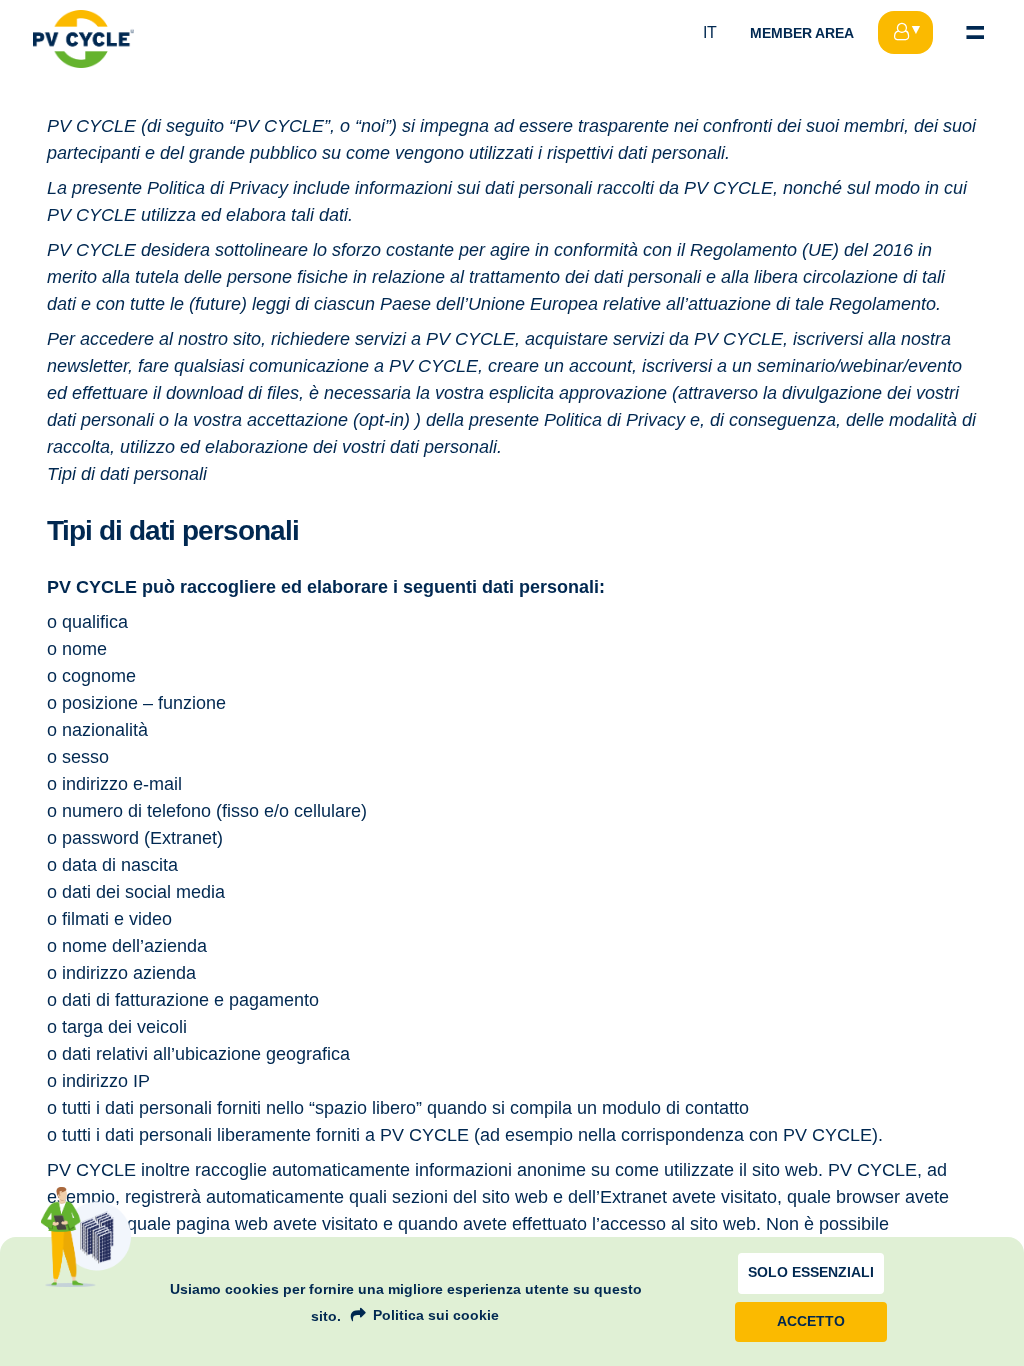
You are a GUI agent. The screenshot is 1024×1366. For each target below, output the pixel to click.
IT (710, 32)
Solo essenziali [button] (811, 1272)
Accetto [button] (811, 1321)
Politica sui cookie (436, 1315)
